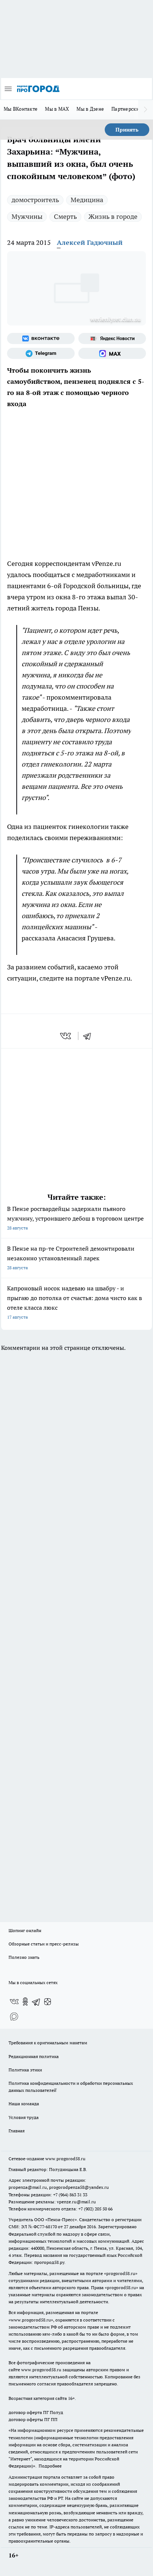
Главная (17, 2131)
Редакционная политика (34, 2056)
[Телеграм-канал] (41, 353)
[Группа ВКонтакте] (41, 338)
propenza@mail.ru (28, 2187)
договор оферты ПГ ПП (33, 2419)
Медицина (87, 200)
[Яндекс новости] (112, 338)
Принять (127, 130)
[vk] (66, 1036)
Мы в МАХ (57, 109)
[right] (146, 110)
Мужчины (27, 216)
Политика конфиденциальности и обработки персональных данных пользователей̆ (71, 2087)
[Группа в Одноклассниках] (25, 2002)
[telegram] (89, 1036)
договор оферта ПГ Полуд (36, 2412)
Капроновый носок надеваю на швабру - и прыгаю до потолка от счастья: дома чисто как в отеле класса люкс (74, 1302)
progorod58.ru (121, 2273)
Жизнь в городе (113, 216)
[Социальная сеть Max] (112, 353)
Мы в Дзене (90, 109)
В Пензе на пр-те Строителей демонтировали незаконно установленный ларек (71, 1258)
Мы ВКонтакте (21, 109)
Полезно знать (24, 1957)
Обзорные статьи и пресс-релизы (44, 1944)
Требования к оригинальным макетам (48, 2043)
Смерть (65, 216)
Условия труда (24, 2117)
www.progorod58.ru (65, 2159)
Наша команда (24, 2104)
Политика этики (25, 2070)
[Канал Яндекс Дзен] (48, 2002)
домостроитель (35, 200)
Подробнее (50, 2466)
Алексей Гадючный (90, 242)
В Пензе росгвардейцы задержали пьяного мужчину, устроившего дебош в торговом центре (75, 1218)
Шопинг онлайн (25, 1930)
